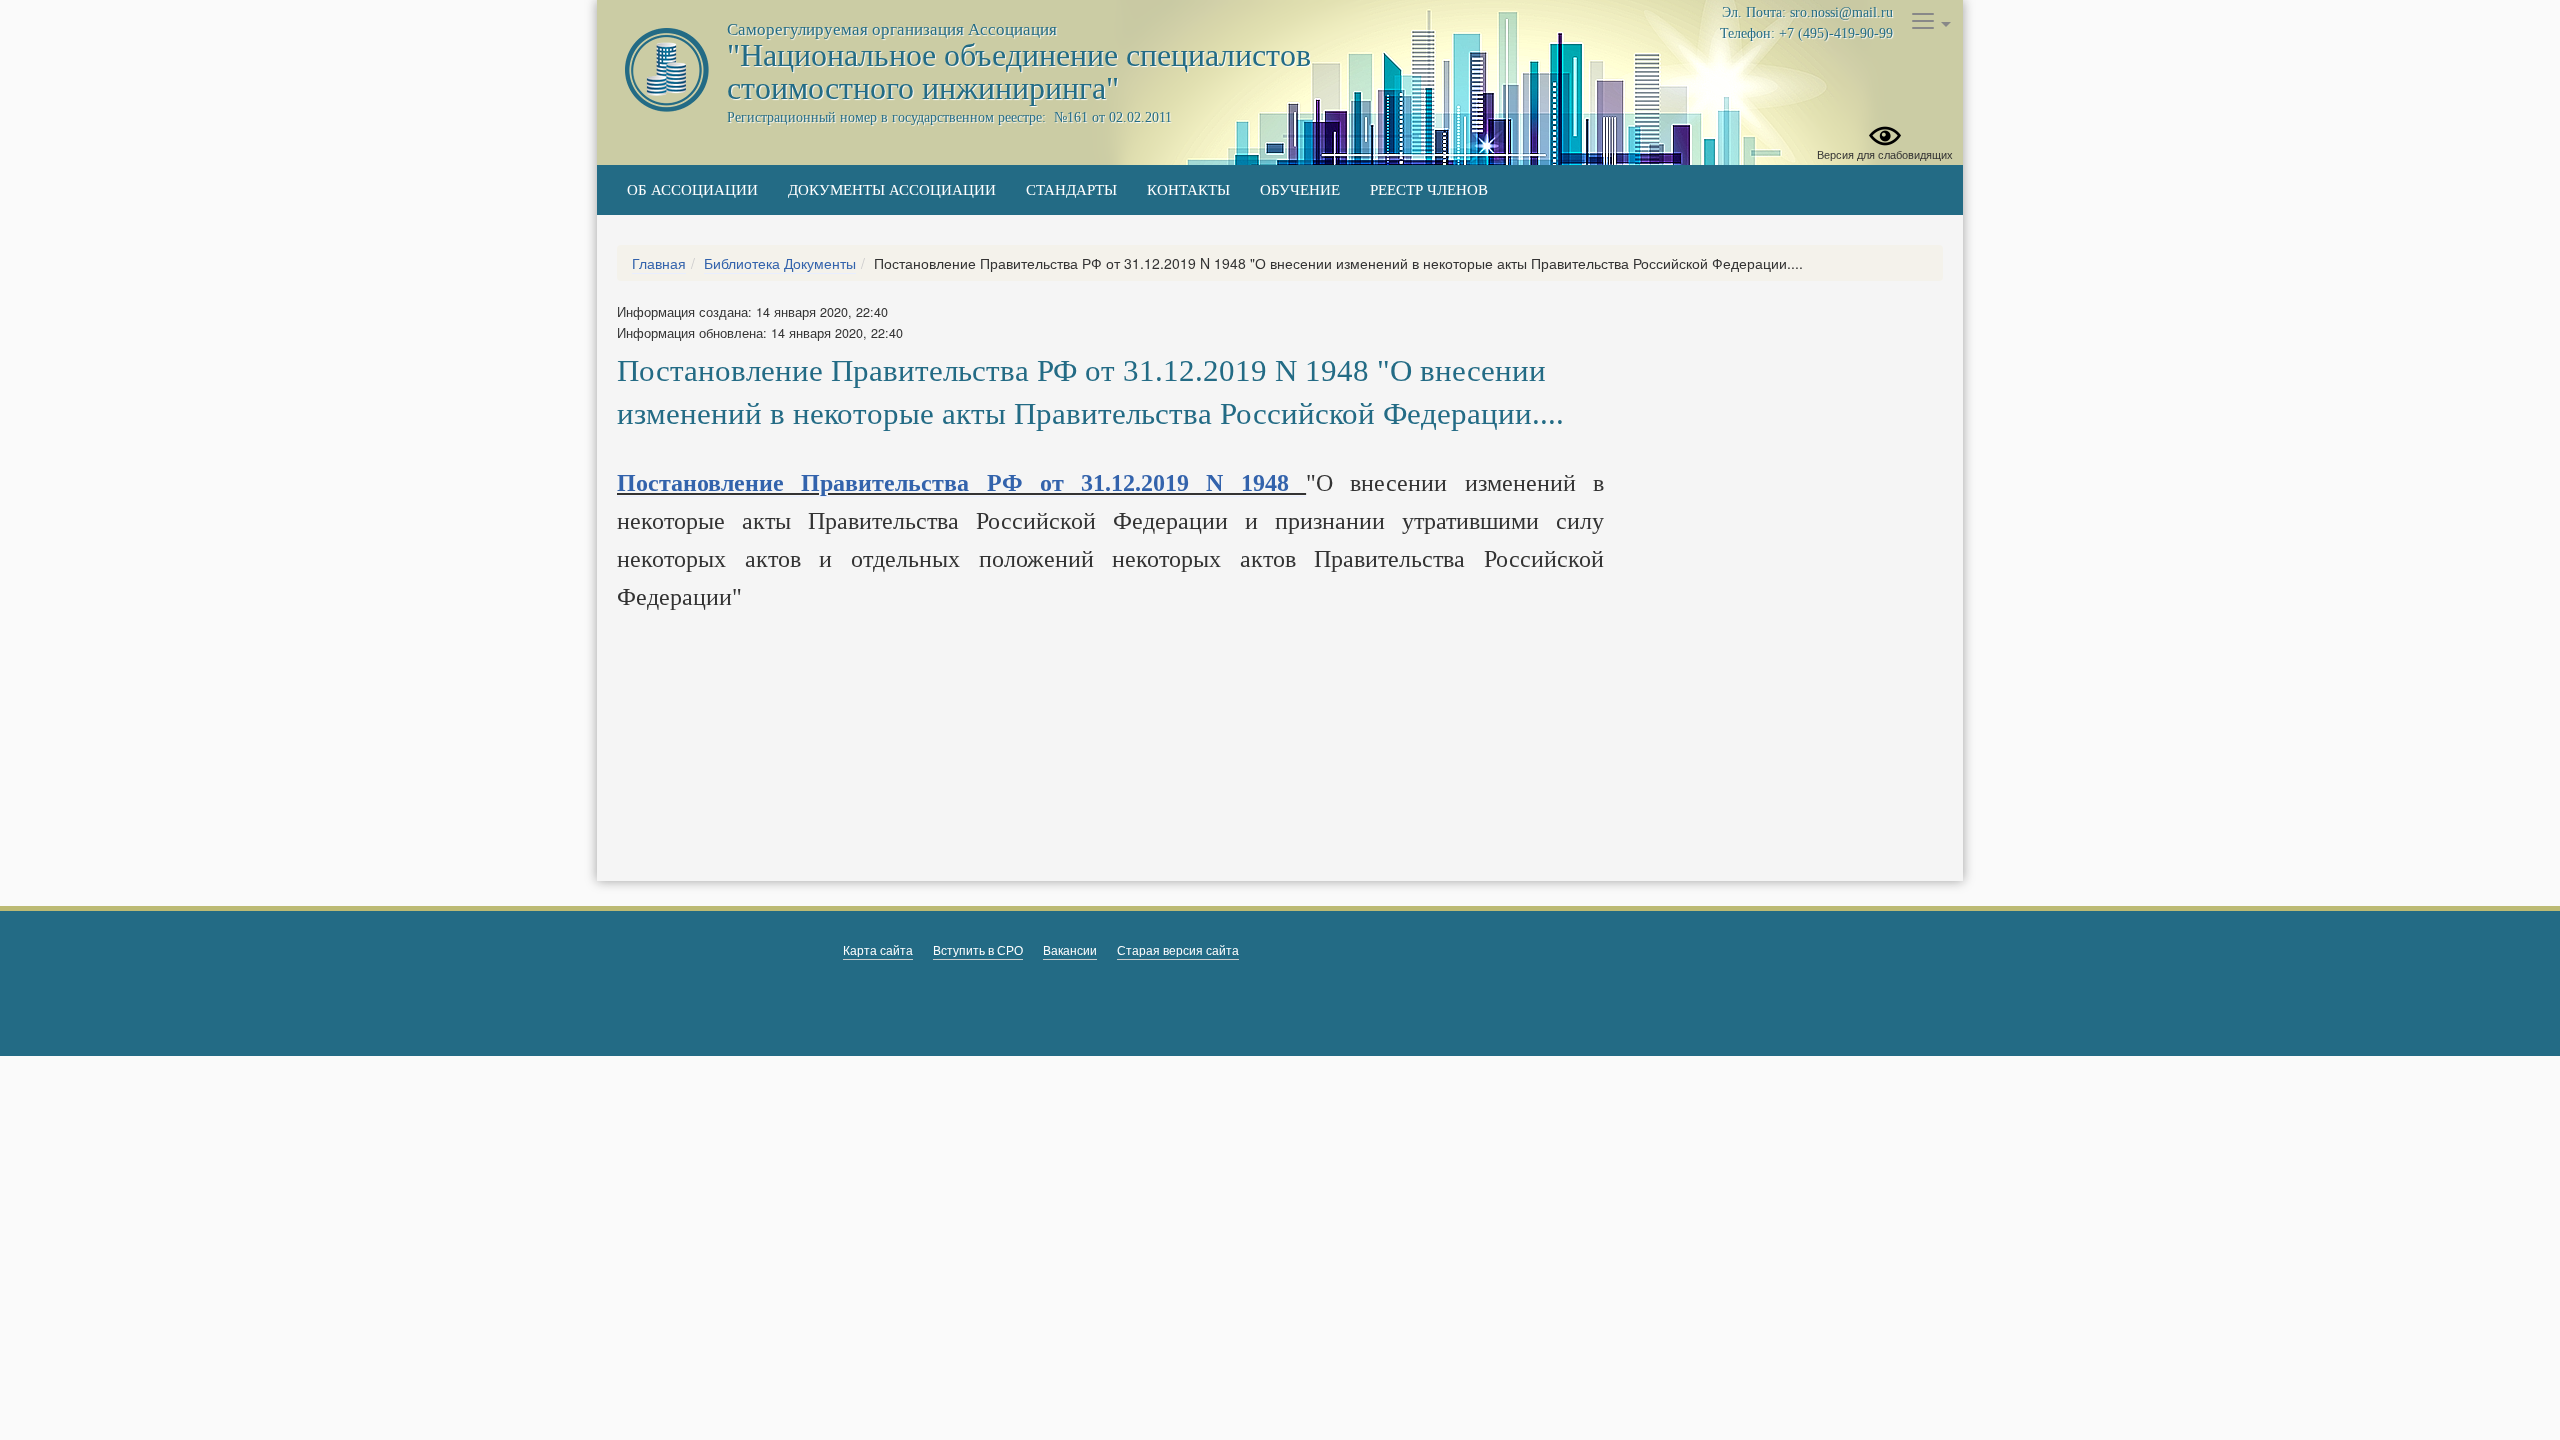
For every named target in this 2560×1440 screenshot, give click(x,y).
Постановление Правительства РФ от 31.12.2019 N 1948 (961, 483)
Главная (659, 263)
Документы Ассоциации (892, 189)
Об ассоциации (692, 189)
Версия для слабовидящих (1885, 154)
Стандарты (1071, 189)
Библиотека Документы (780, 263)
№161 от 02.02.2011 (1111, 117)
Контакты (1188, 189)
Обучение (1300, 189)
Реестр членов (1429, 189)
